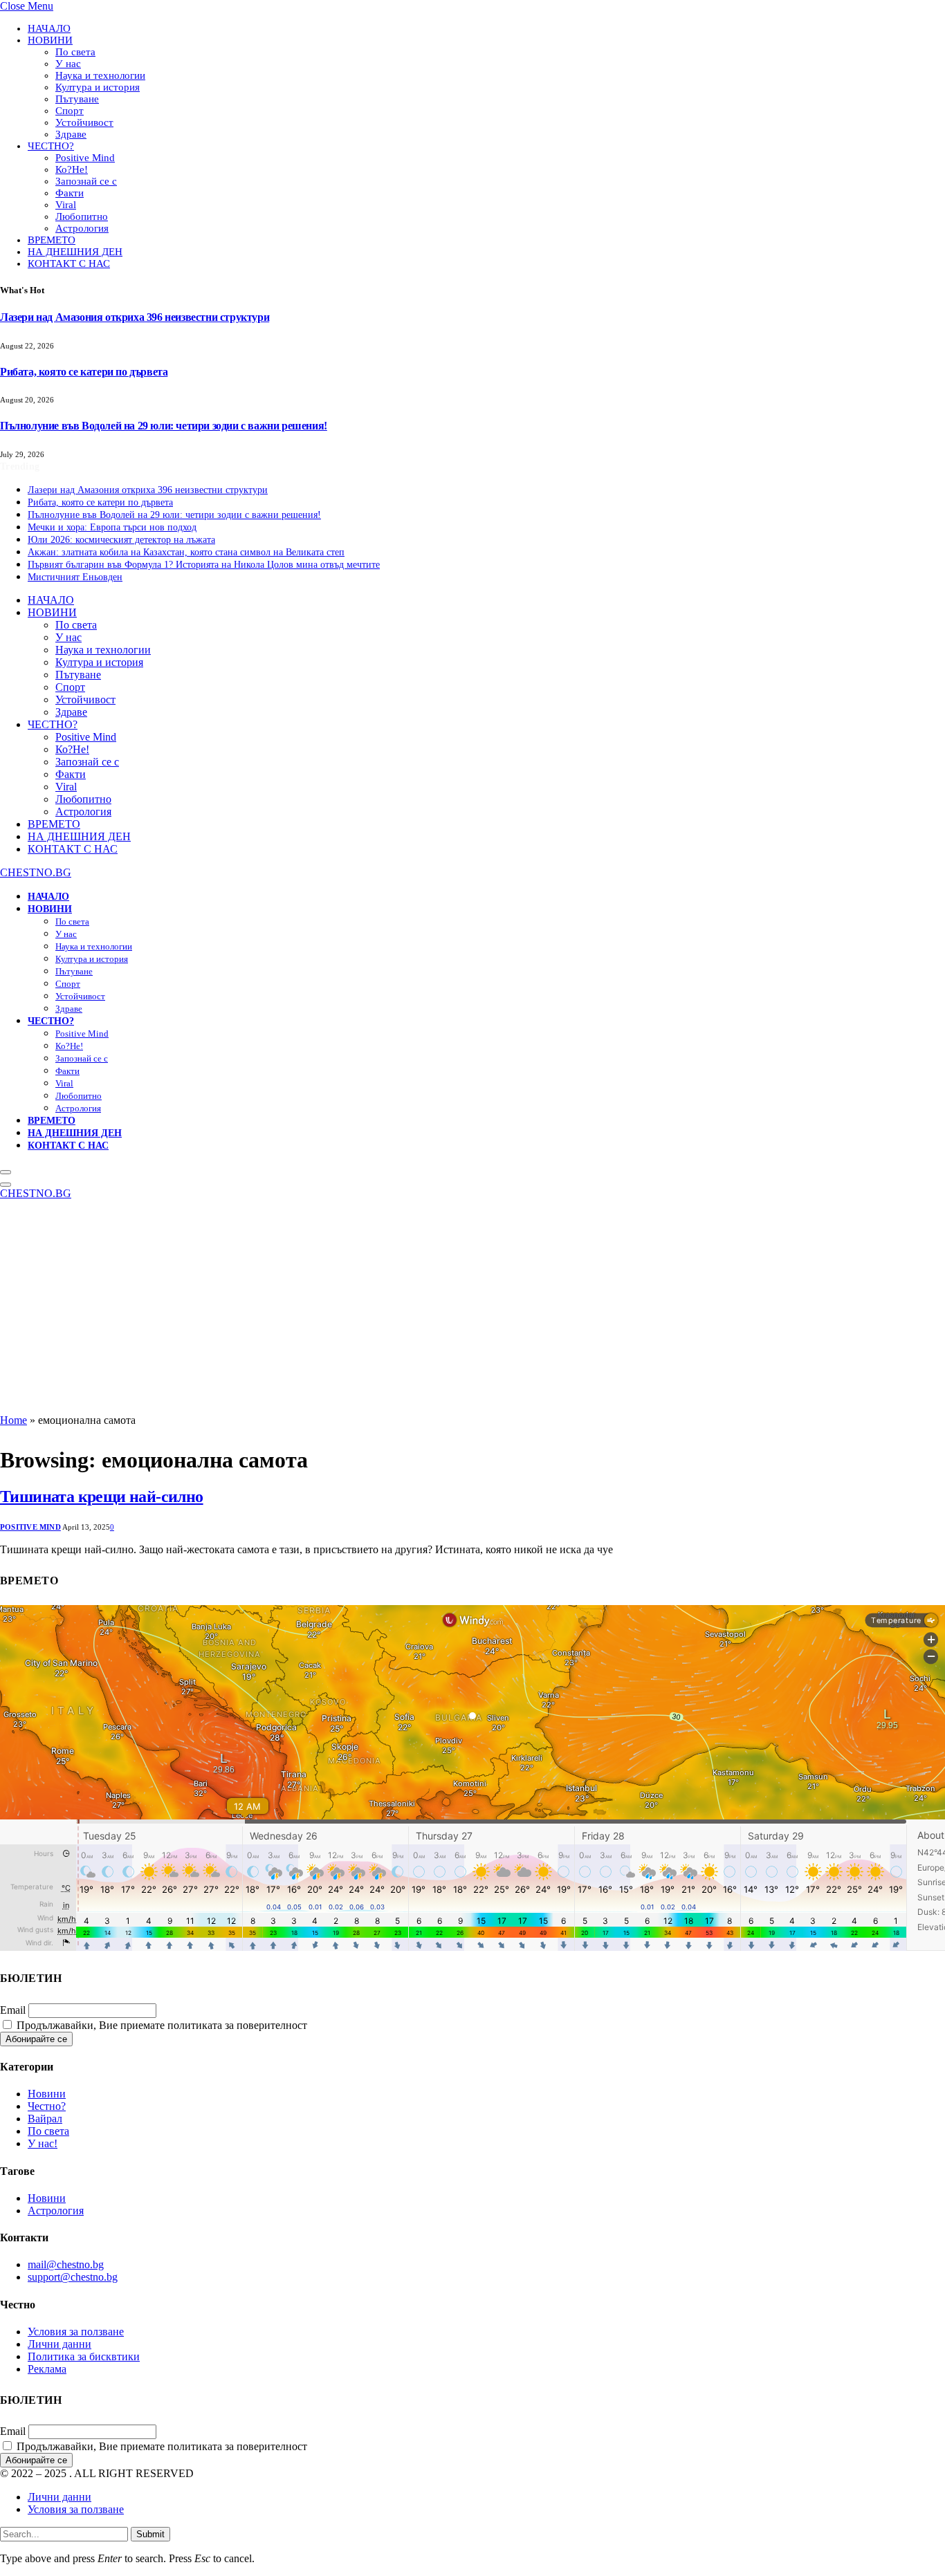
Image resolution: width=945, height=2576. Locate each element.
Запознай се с (86, 181)
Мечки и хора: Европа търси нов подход (112, 527)
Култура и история (98, 87)
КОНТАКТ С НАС (69, 263)
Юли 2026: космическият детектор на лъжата (121, 540)
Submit (150, 2534)
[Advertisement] (472, 1310)
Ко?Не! (72, 169)
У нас (68, 64)
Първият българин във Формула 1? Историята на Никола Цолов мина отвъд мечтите (204, 565)
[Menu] (6, 1172)
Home (13, 1420)
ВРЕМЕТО (52, 240)
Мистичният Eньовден (75, 577)
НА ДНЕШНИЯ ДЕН (75, 252)
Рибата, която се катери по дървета (84, 372)
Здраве (71, 134)
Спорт (70, 111)
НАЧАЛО (49, 28)
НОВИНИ (50, 40)
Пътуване (77, 99)
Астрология (82, 228)
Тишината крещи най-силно (102, 1497)
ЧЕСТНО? (51, 146)
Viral (66, 205)
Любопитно (82, 216)
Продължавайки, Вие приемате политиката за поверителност (160, 2025)
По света (75, 52)
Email (13, 2010)
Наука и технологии (100, 75)
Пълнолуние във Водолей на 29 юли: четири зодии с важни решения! (164, 426)
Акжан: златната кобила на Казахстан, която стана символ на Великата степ (186, 552)
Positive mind (30, 1527)
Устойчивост (84, 122)
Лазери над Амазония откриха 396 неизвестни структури (135, 317)
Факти (70, 193)
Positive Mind (85, 158)
